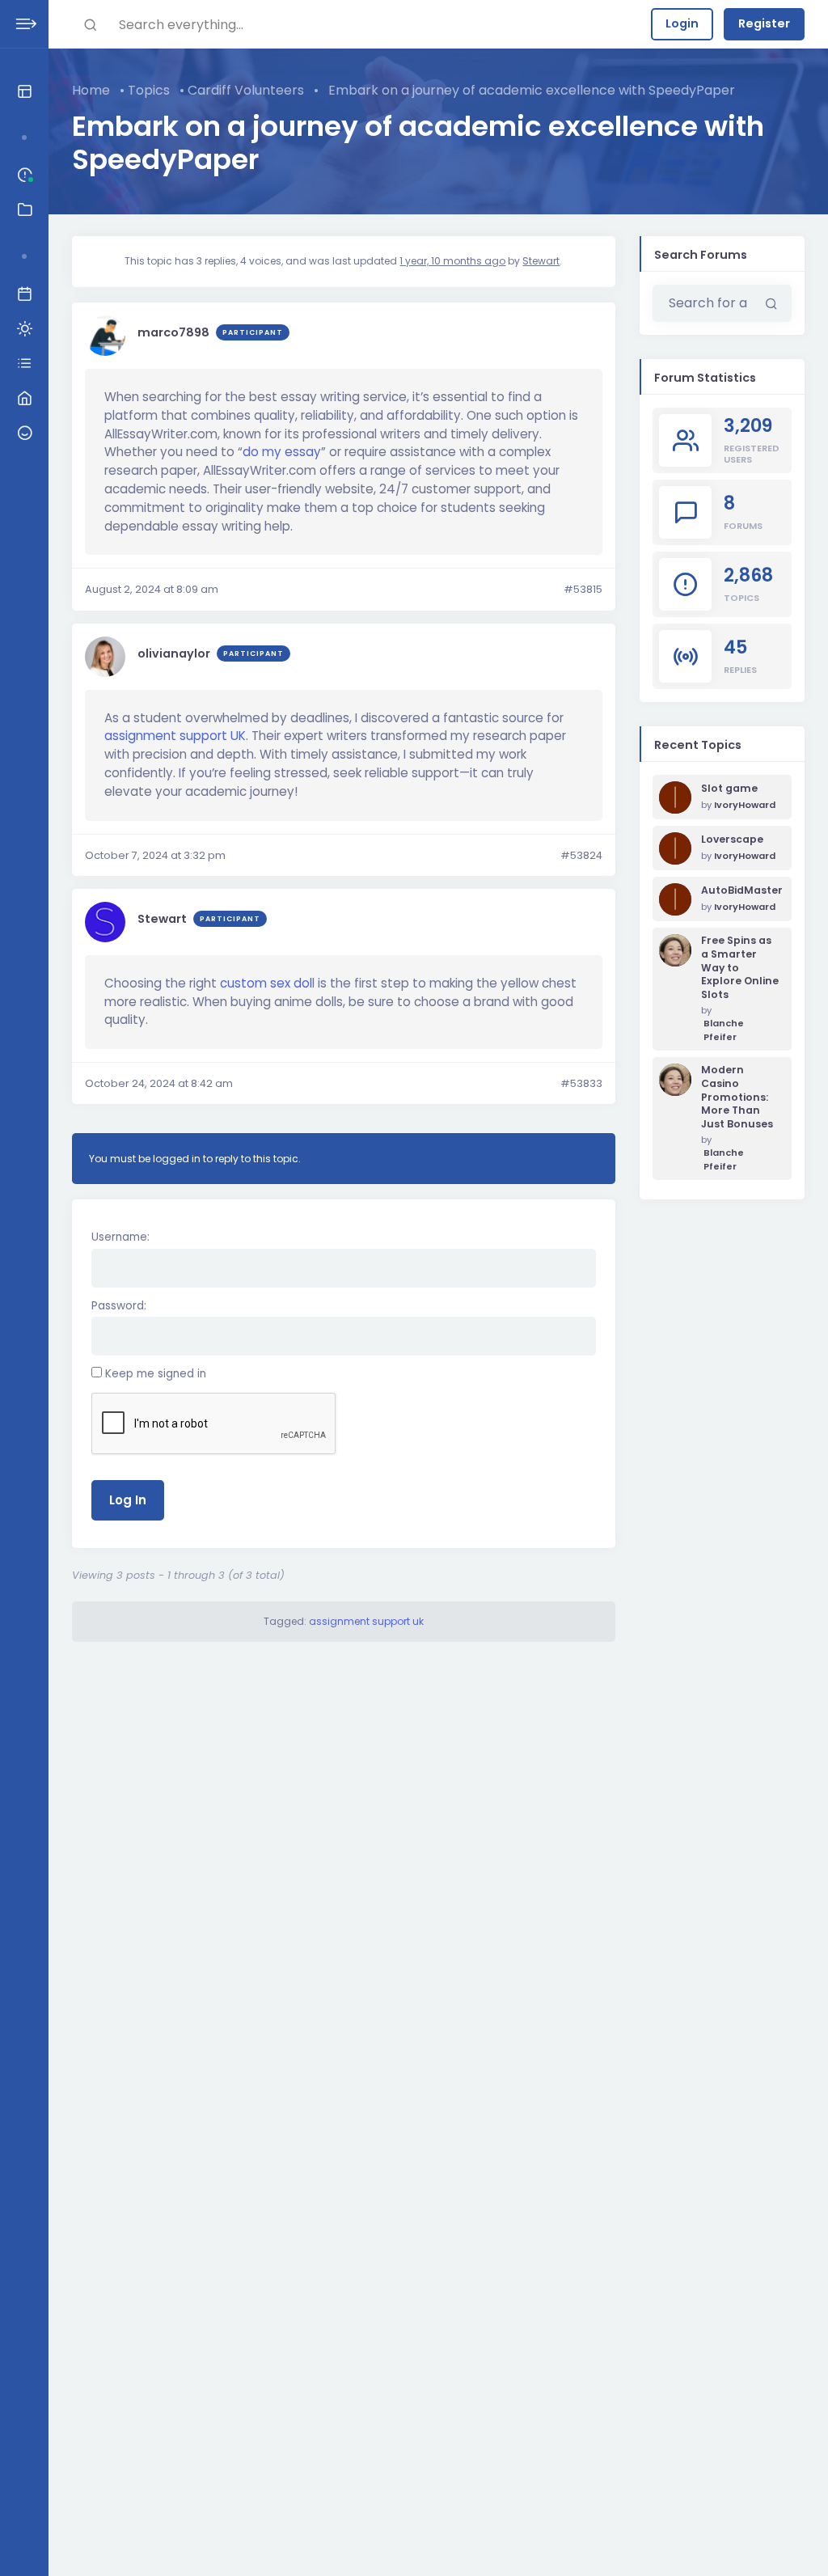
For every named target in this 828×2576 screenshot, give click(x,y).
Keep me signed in (156, 1374)
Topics (149, 90)
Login (682, 23)
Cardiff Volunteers (246, 90)
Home (91, 90)
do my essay (282, 452)
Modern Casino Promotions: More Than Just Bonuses (737, 1097)
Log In (128, 1500)
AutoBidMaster (740, 890)
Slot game (729, 789)
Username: (120, 1237)
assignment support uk (366, 1621)
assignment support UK (175, 736)
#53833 (581, 1083)
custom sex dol (266, 983)
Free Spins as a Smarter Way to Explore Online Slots (740, 968)
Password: (119, 1306)
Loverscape (732, 840)
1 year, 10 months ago (452, 261)
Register (764, 23)
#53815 (583, 589)
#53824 (581, 855)
